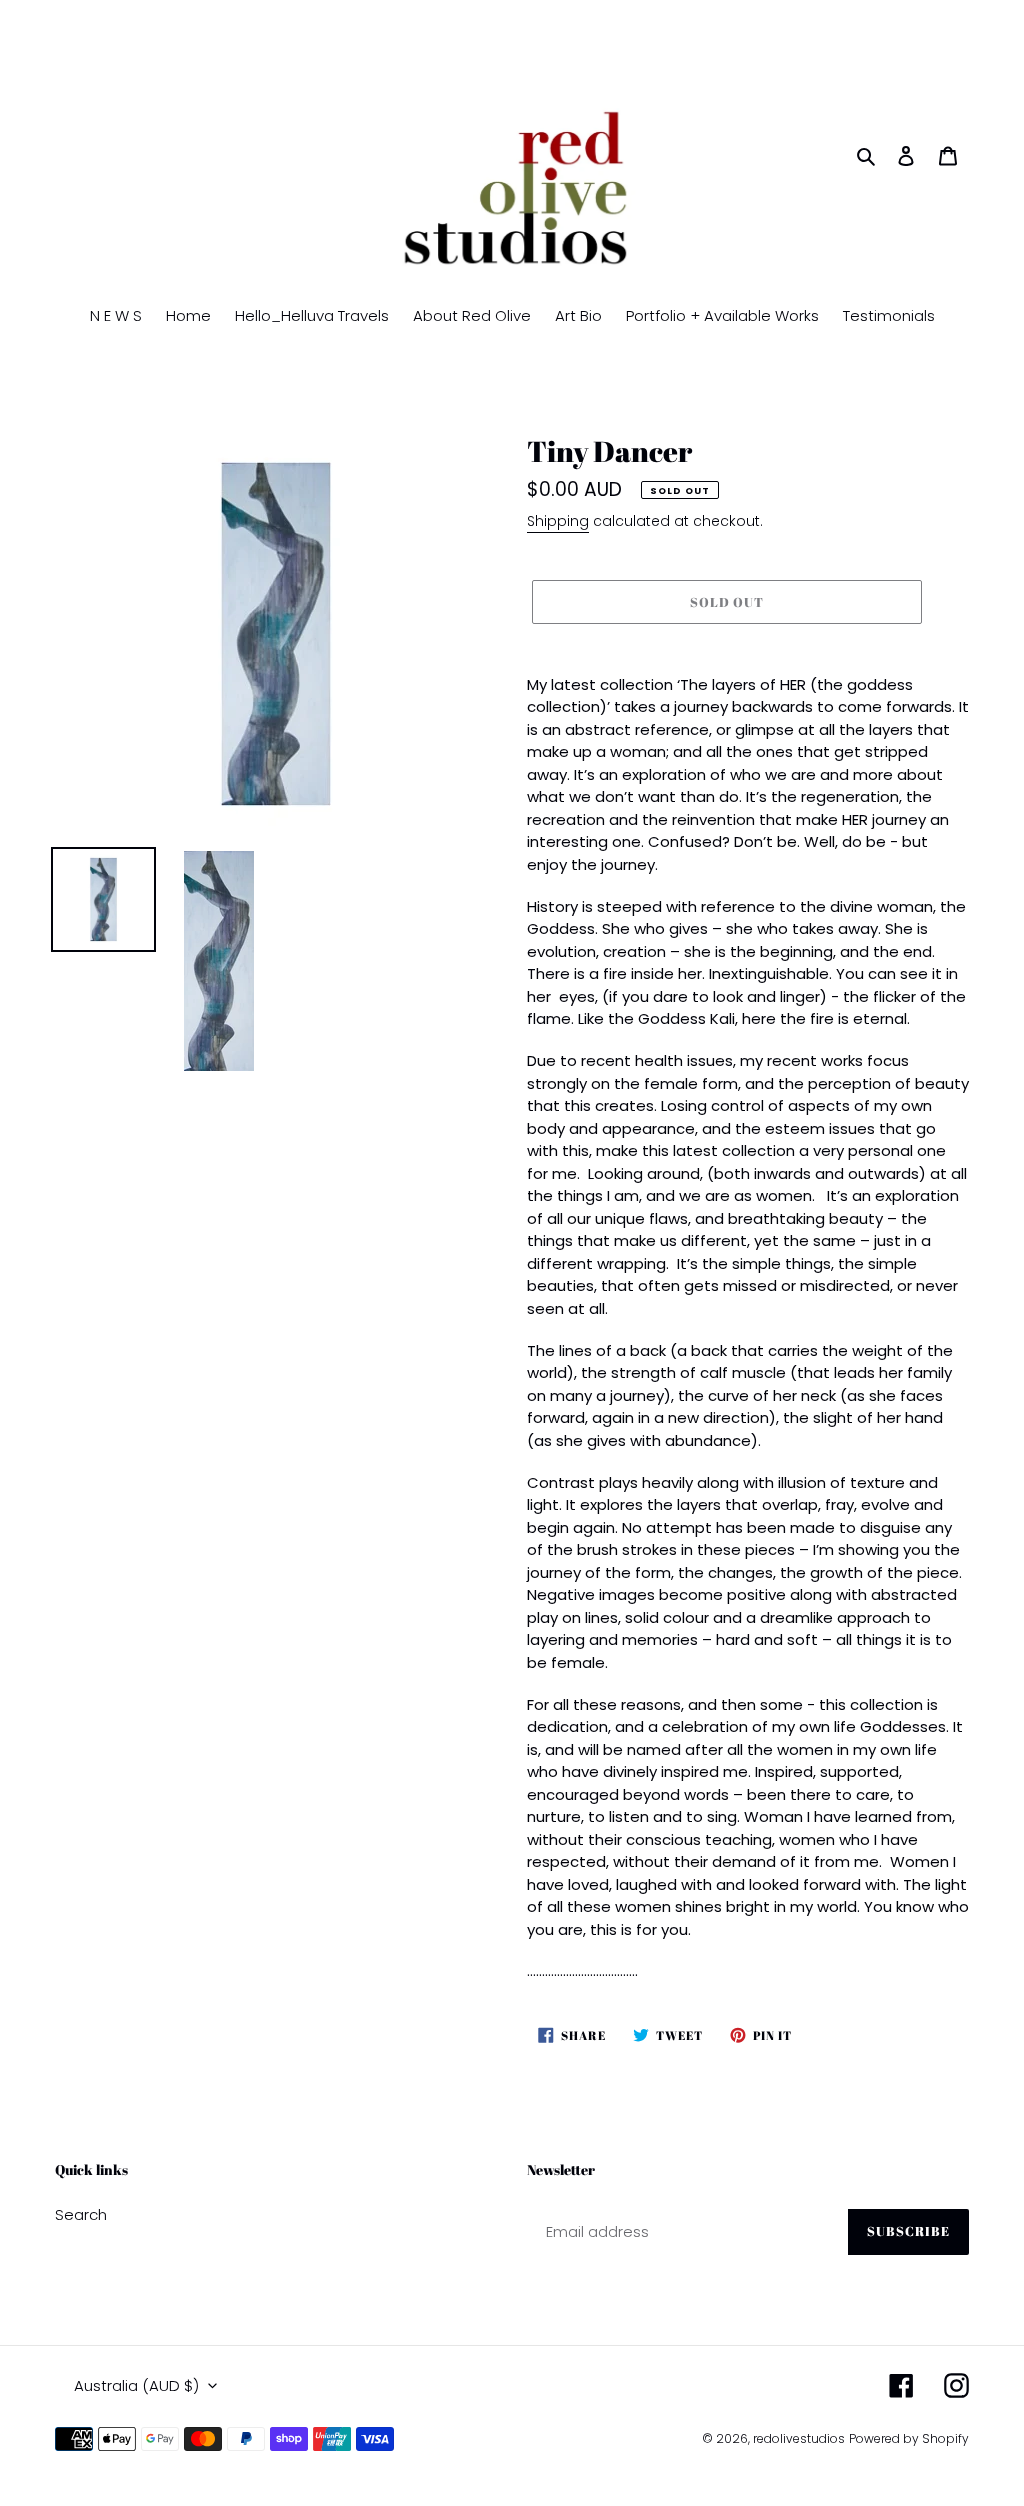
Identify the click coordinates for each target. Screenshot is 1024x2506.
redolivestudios (799, 2438)
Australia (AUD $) (136, 2385)
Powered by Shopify (909, 2438)
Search (81, 2214)
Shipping (558, 521)
